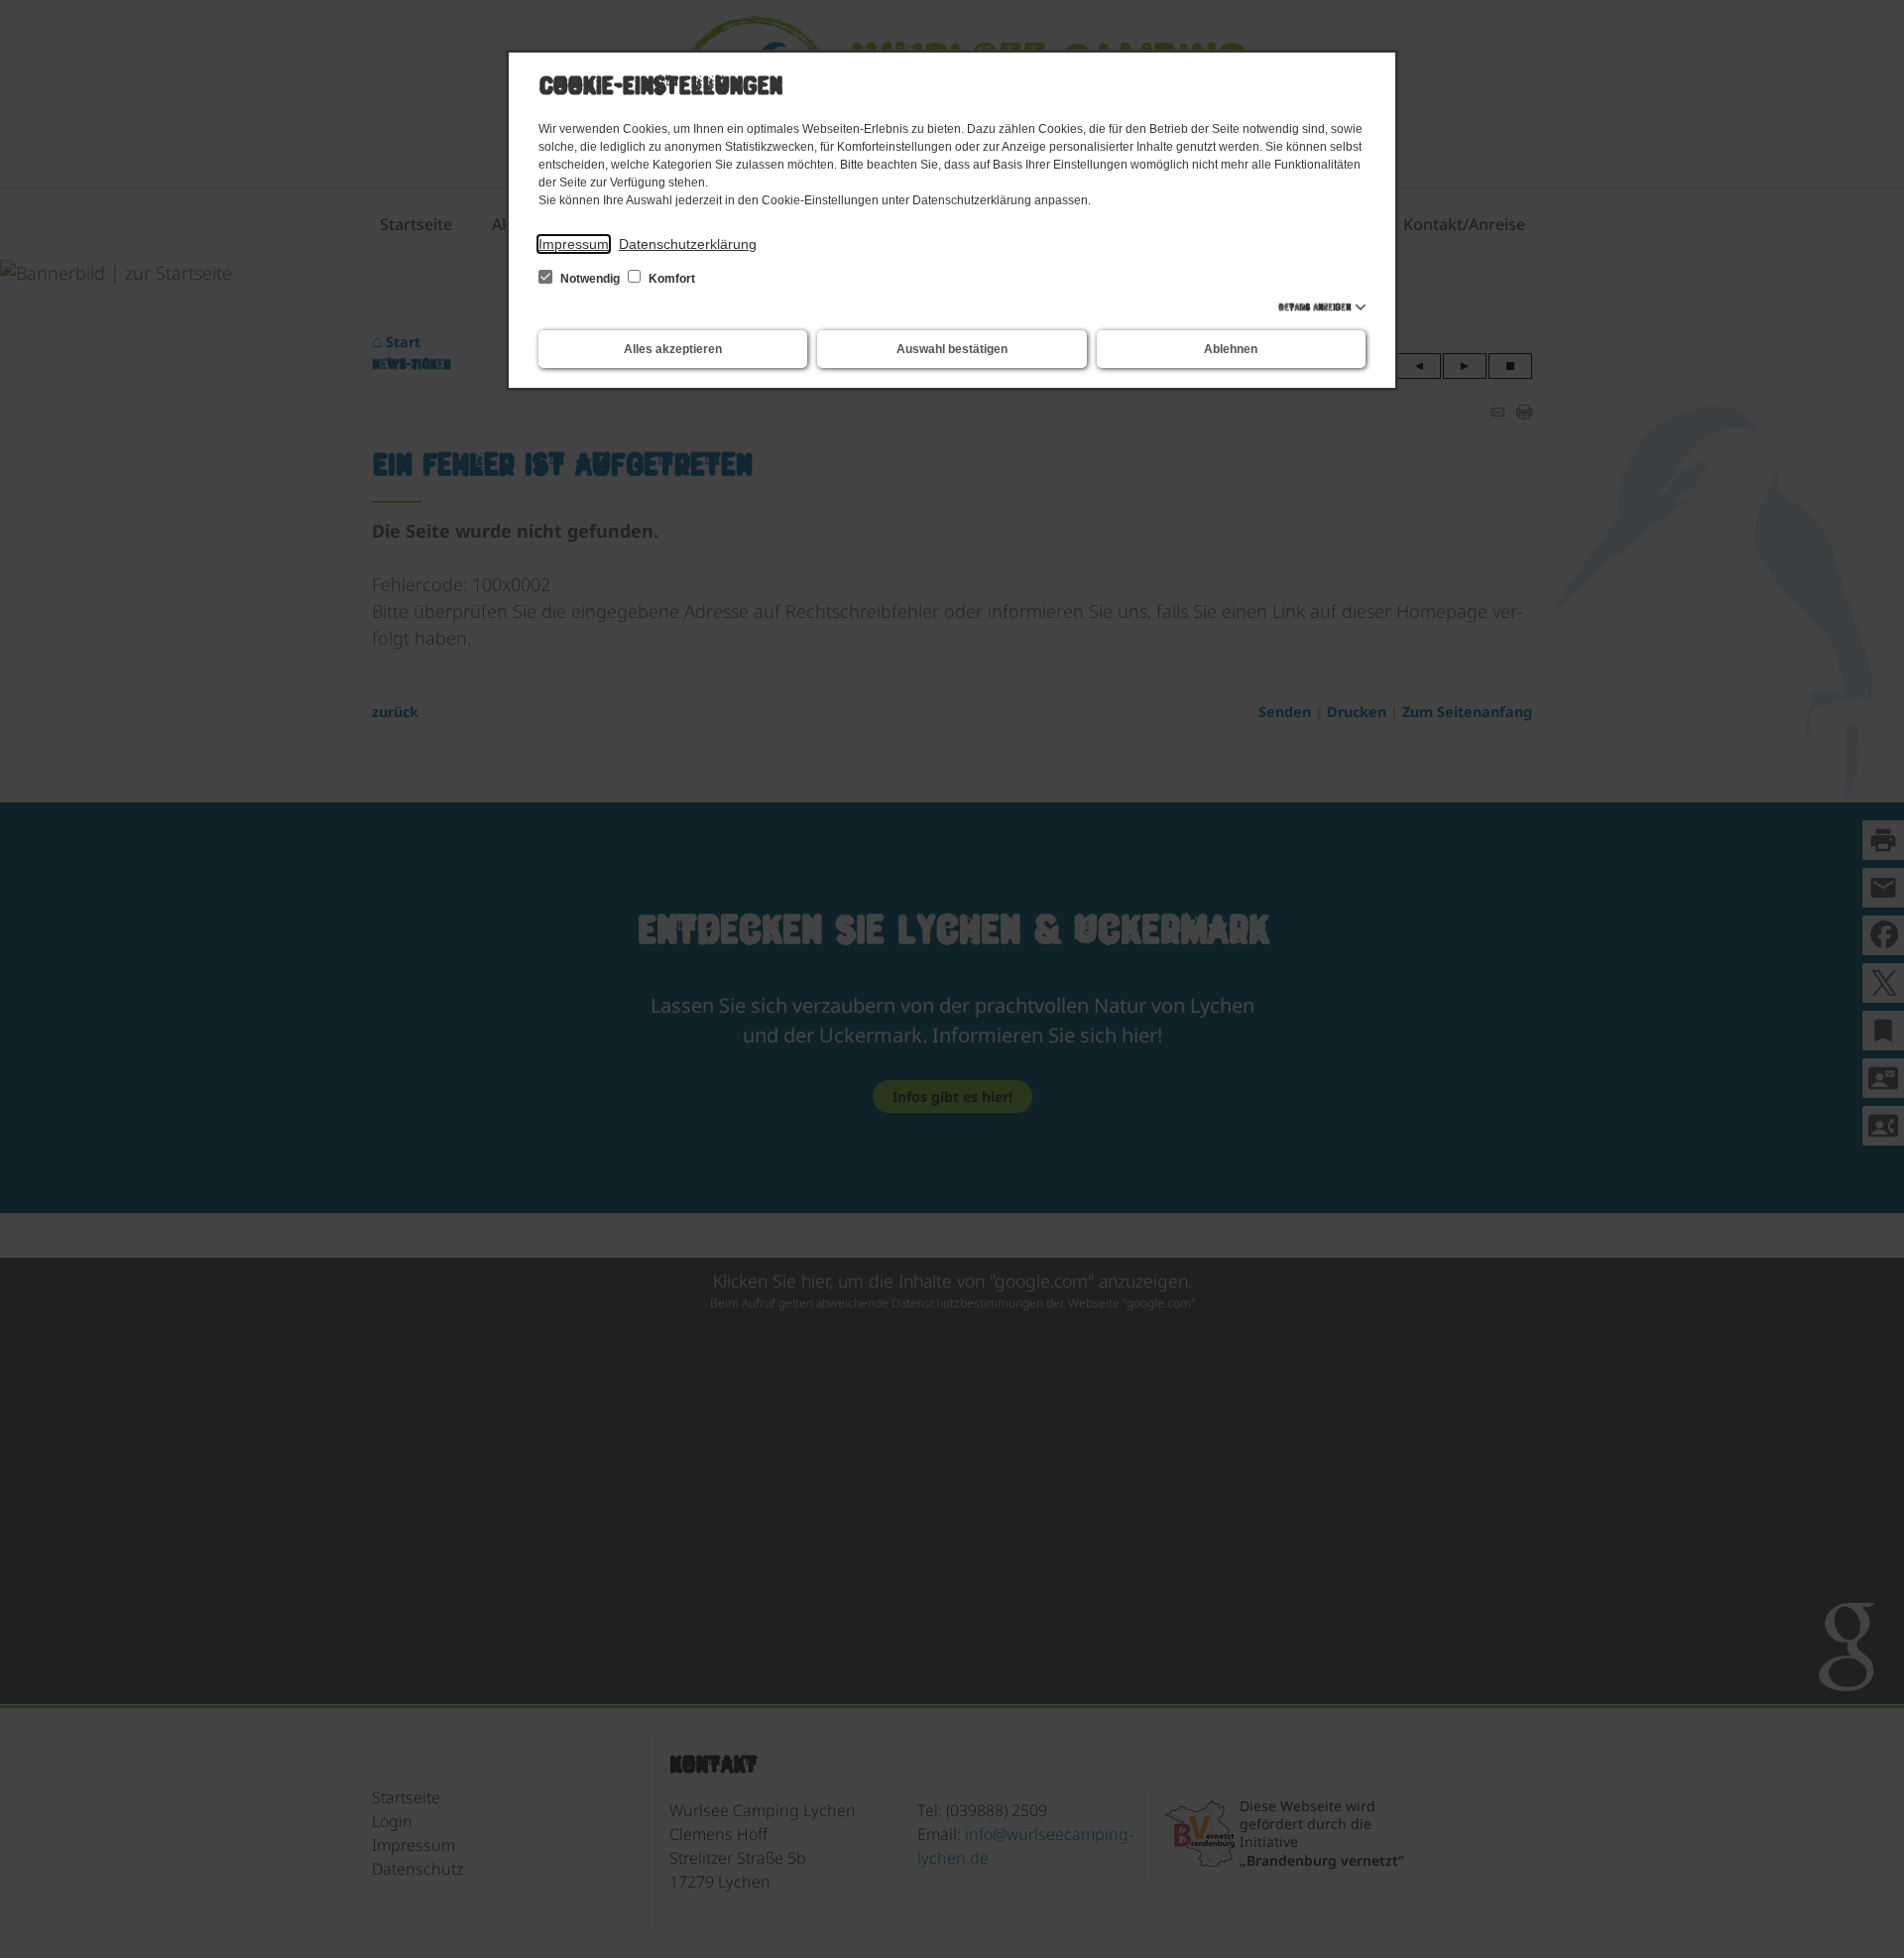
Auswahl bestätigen (952, 349)
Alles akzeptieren (673, 349)
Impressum (574, 244)
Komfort (670, 279)
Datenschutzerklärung (688, 244)
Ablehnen (1231, 349)
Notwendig (590, 279)
